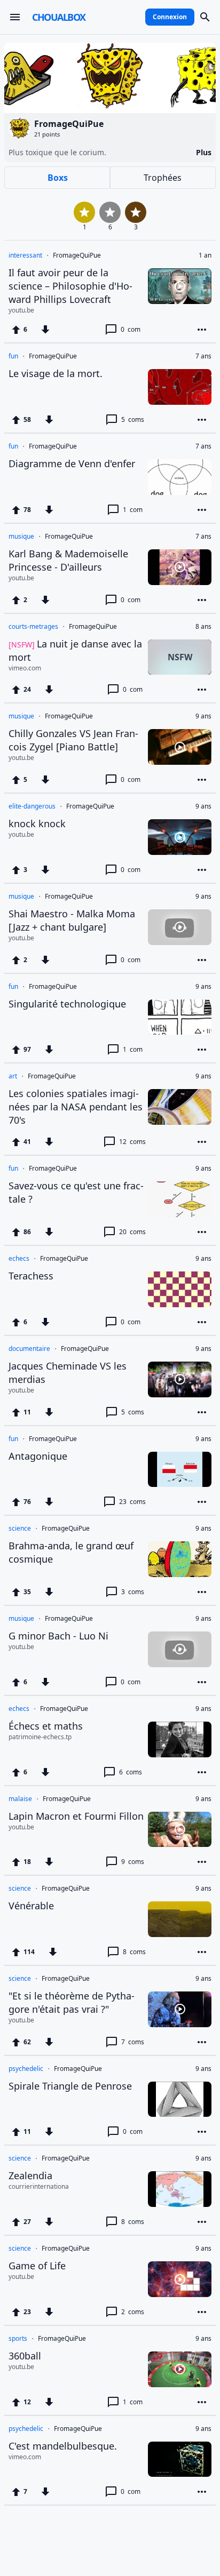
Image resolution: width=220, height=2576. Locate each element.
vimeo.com (25, 668)
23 (132, 1502)
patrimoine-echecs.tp (40, 1737)
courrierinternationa (39, 2187)
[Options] (202, 330)
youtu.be (21, 310)
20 (132, 1232)
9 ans (203, 716)
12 (132, 1142)
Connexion (170, 17)
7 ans (203, 356)
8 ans (203, 627)
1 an (205, 255)
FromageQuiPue (77, 255)
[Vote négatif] (45, 330)
